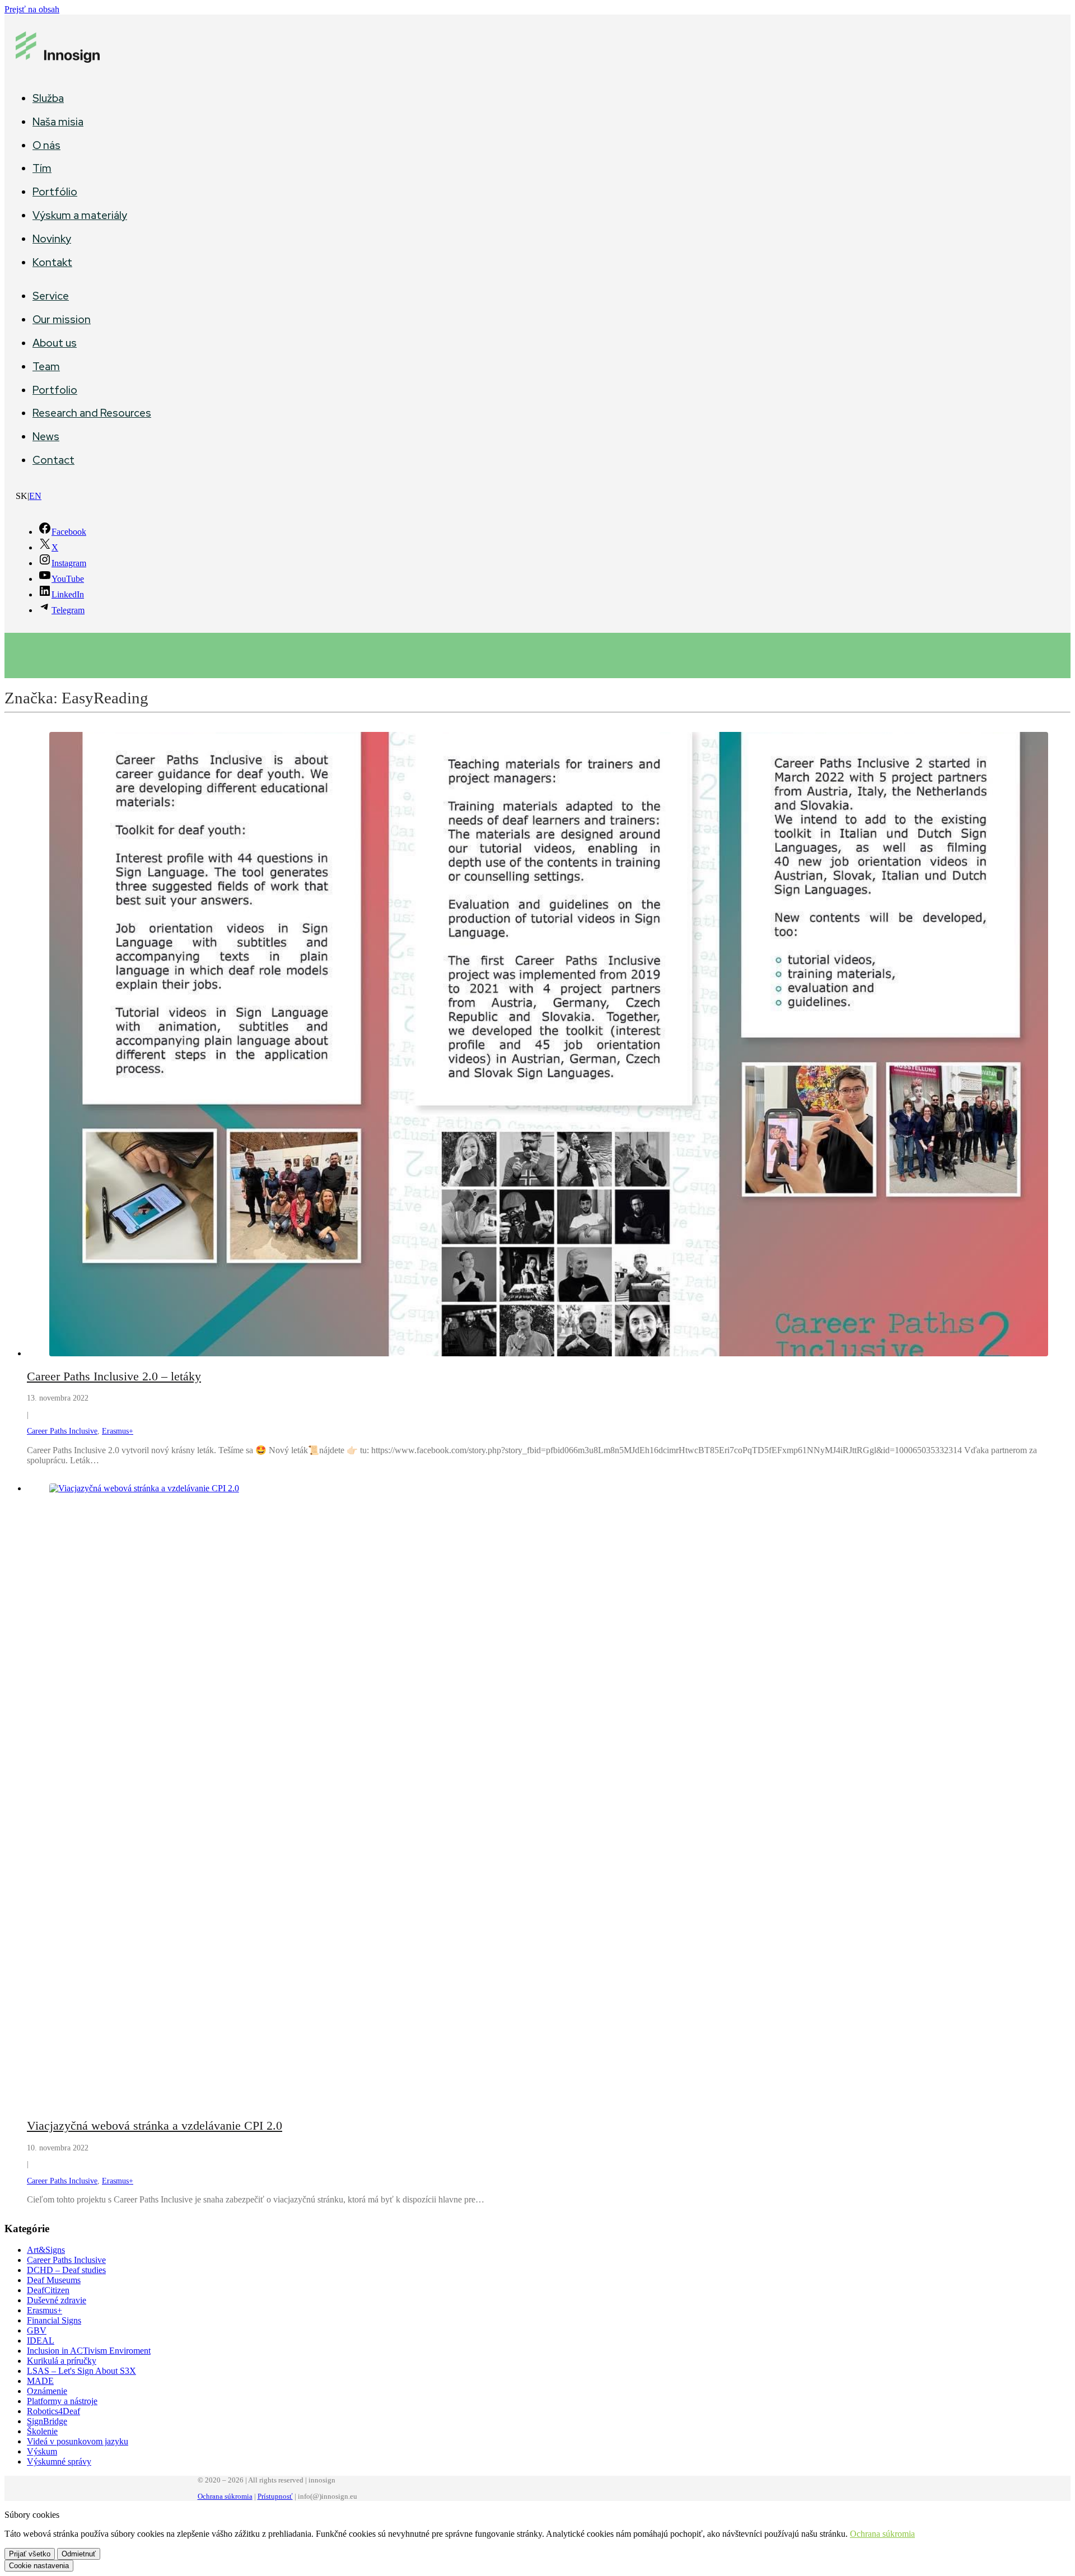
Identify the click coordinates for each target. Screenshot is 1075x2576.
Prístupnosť (275, 2496)
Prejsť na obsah (32, 9)
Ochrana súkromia (225, 2496)
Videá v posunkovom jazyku (78, 2441)
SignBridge (47, 2421)
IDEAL (41, 2341)
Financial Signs (54, 2320)
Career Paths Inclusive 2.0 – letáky (114, 1376)
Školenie (42, 2431)
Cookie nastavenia (39, 2566)
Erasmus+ (118, 1431)
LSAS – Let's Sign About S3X (81, 2371)
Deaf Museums (54, 2280)
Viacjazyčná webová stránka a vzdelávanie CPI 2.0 (155, 2125)
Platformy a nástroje (62, 2401)
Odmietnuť (79, 2554)
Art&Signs (46, 2250)
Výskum (42, 2451)
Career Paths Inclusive (62, 1431)
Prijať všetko (30, 2554)
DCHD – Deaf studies (66, 2270)
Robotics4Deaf (53, 2411)
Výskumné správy (59, 2461)
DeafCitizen (48, 2290)
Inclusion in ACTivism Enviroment (89, 2351)
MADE (40, 2381)
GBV (37, 2330)
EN (35, 496)
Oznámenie (47, 2391)
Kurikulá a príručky (62, 2361)
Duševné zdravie (57, 2300)
